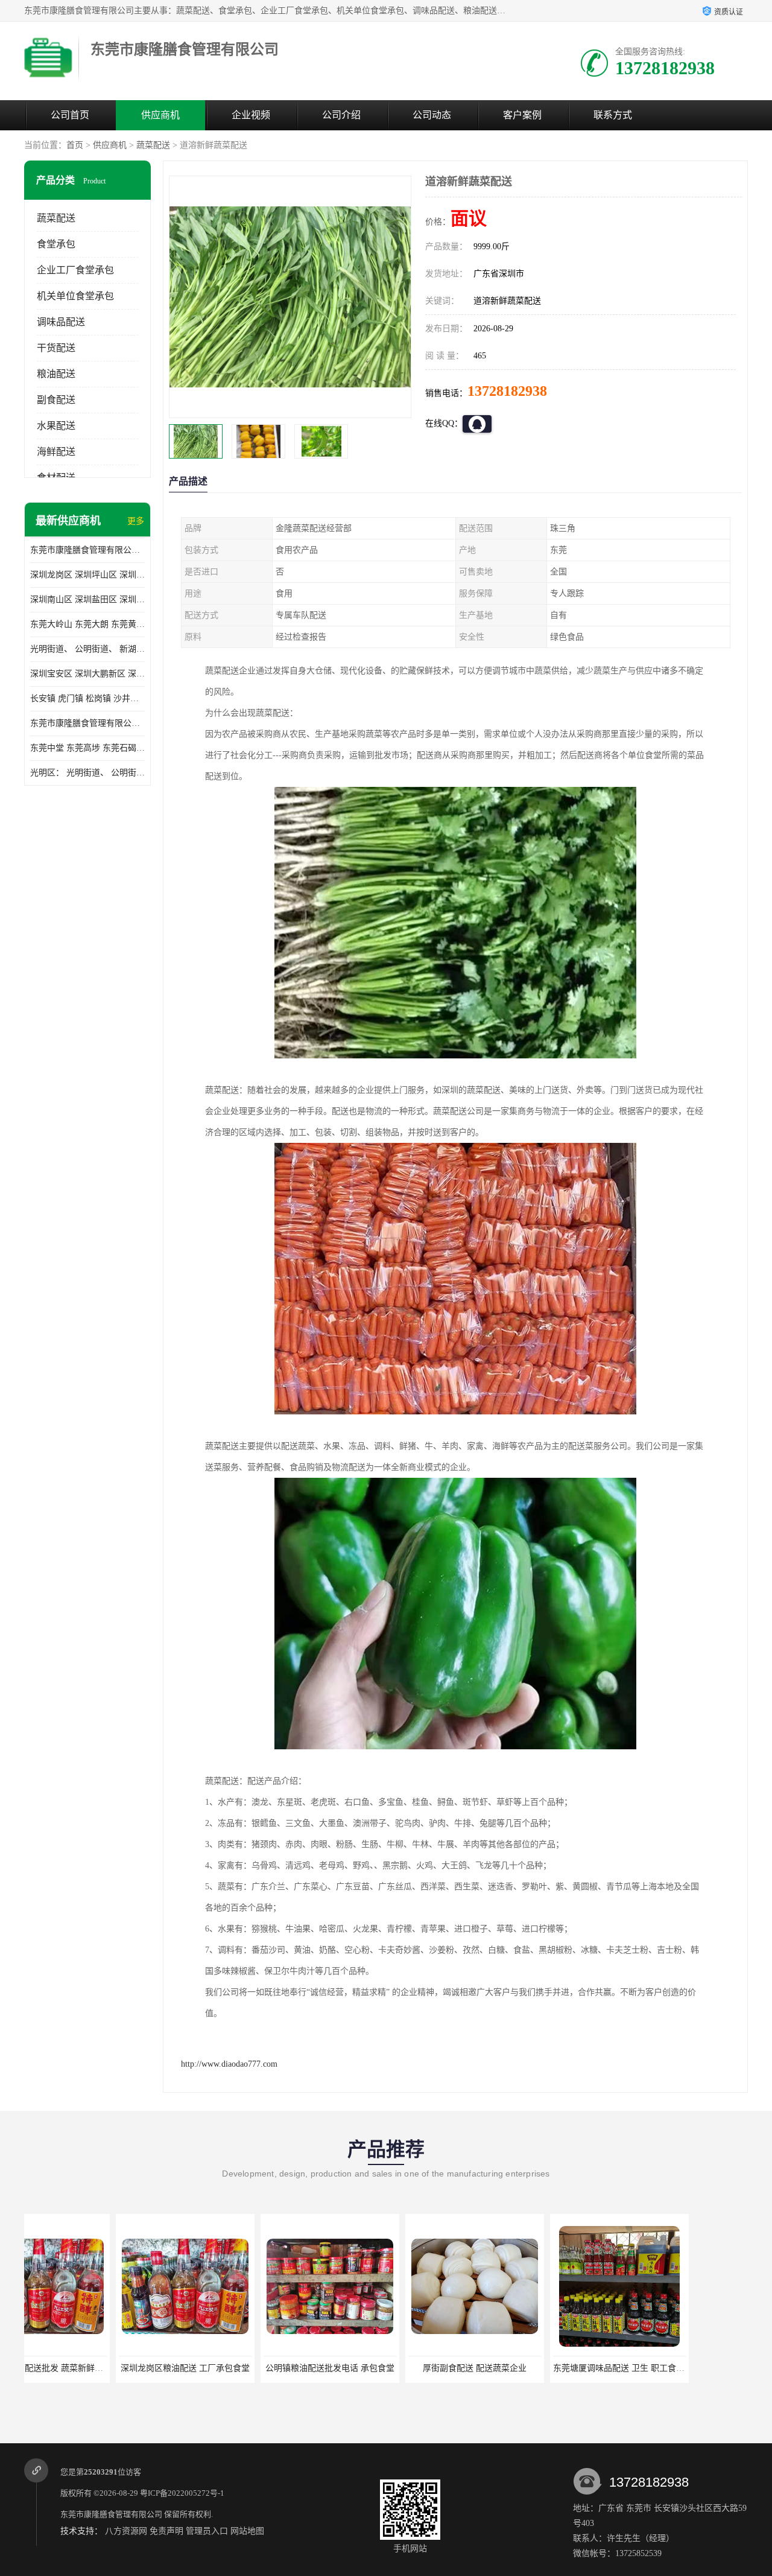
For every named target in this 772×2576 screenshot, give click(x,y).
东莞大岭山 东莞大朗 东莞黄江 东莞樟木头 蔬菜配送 (87, 624)
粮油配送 (56, 374)
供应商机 (160, 115)
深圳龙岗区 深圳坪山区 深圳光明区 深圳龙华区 (87, 575)
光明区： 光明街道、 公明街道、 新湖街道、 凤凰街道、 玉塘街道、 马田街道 (87, 773)
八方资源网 (126, 2531)
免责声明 (166, 2531)
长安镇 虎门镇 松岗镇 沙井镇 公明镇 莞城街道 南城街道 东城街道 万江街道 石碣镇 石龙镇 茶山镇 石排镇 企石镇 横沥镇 (87, 698)
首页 (75, 145)
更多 (136, 521)
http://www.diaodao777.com (229, 2064)
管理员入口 (207, 2531)
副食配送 (56, 400)
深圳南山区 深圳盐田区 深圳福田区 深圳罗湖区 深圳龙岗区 (87, 599)
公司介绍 (341, 115)
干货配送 (56, 348)
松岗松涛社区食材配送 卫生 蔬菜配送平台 (685, 2368)
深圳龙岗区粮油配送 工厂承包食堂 (93, 2368)
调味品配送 (61, 322)
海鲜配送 (56, 452)
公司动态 (432, 115)
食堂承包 (56, 244)
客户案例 (522, 115)
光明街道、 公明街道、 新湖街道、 (87, 649)
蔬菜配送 (153, 145)
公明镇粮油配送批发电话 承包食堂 (238, 2368)
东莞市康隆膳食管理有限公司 (111, 2514)
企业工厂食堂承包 (75, 270)
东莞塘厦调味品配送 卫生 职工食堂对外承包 (544, 2368)
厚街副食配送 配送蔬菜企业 (383, 2368)
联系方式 (613, 115)
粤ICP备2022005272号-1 (182, 2493)
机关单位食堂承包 (75, 296)
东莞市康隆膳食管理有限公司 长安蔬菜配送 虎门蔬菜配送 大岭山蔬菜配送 (87, 723)
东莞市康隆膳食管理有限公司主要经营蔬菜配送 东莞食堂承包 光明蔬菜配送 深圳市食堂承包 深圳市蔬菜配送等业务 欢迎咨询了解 (87, 550)
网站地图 (247, 2531)
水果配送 (56, 426)
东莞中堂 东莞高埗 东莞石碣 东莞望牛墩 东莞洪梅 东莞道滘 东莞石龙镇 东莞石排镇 (87, 748)
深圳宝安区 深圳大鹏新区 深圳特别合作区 (87, 674)
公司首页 (70, 115)
